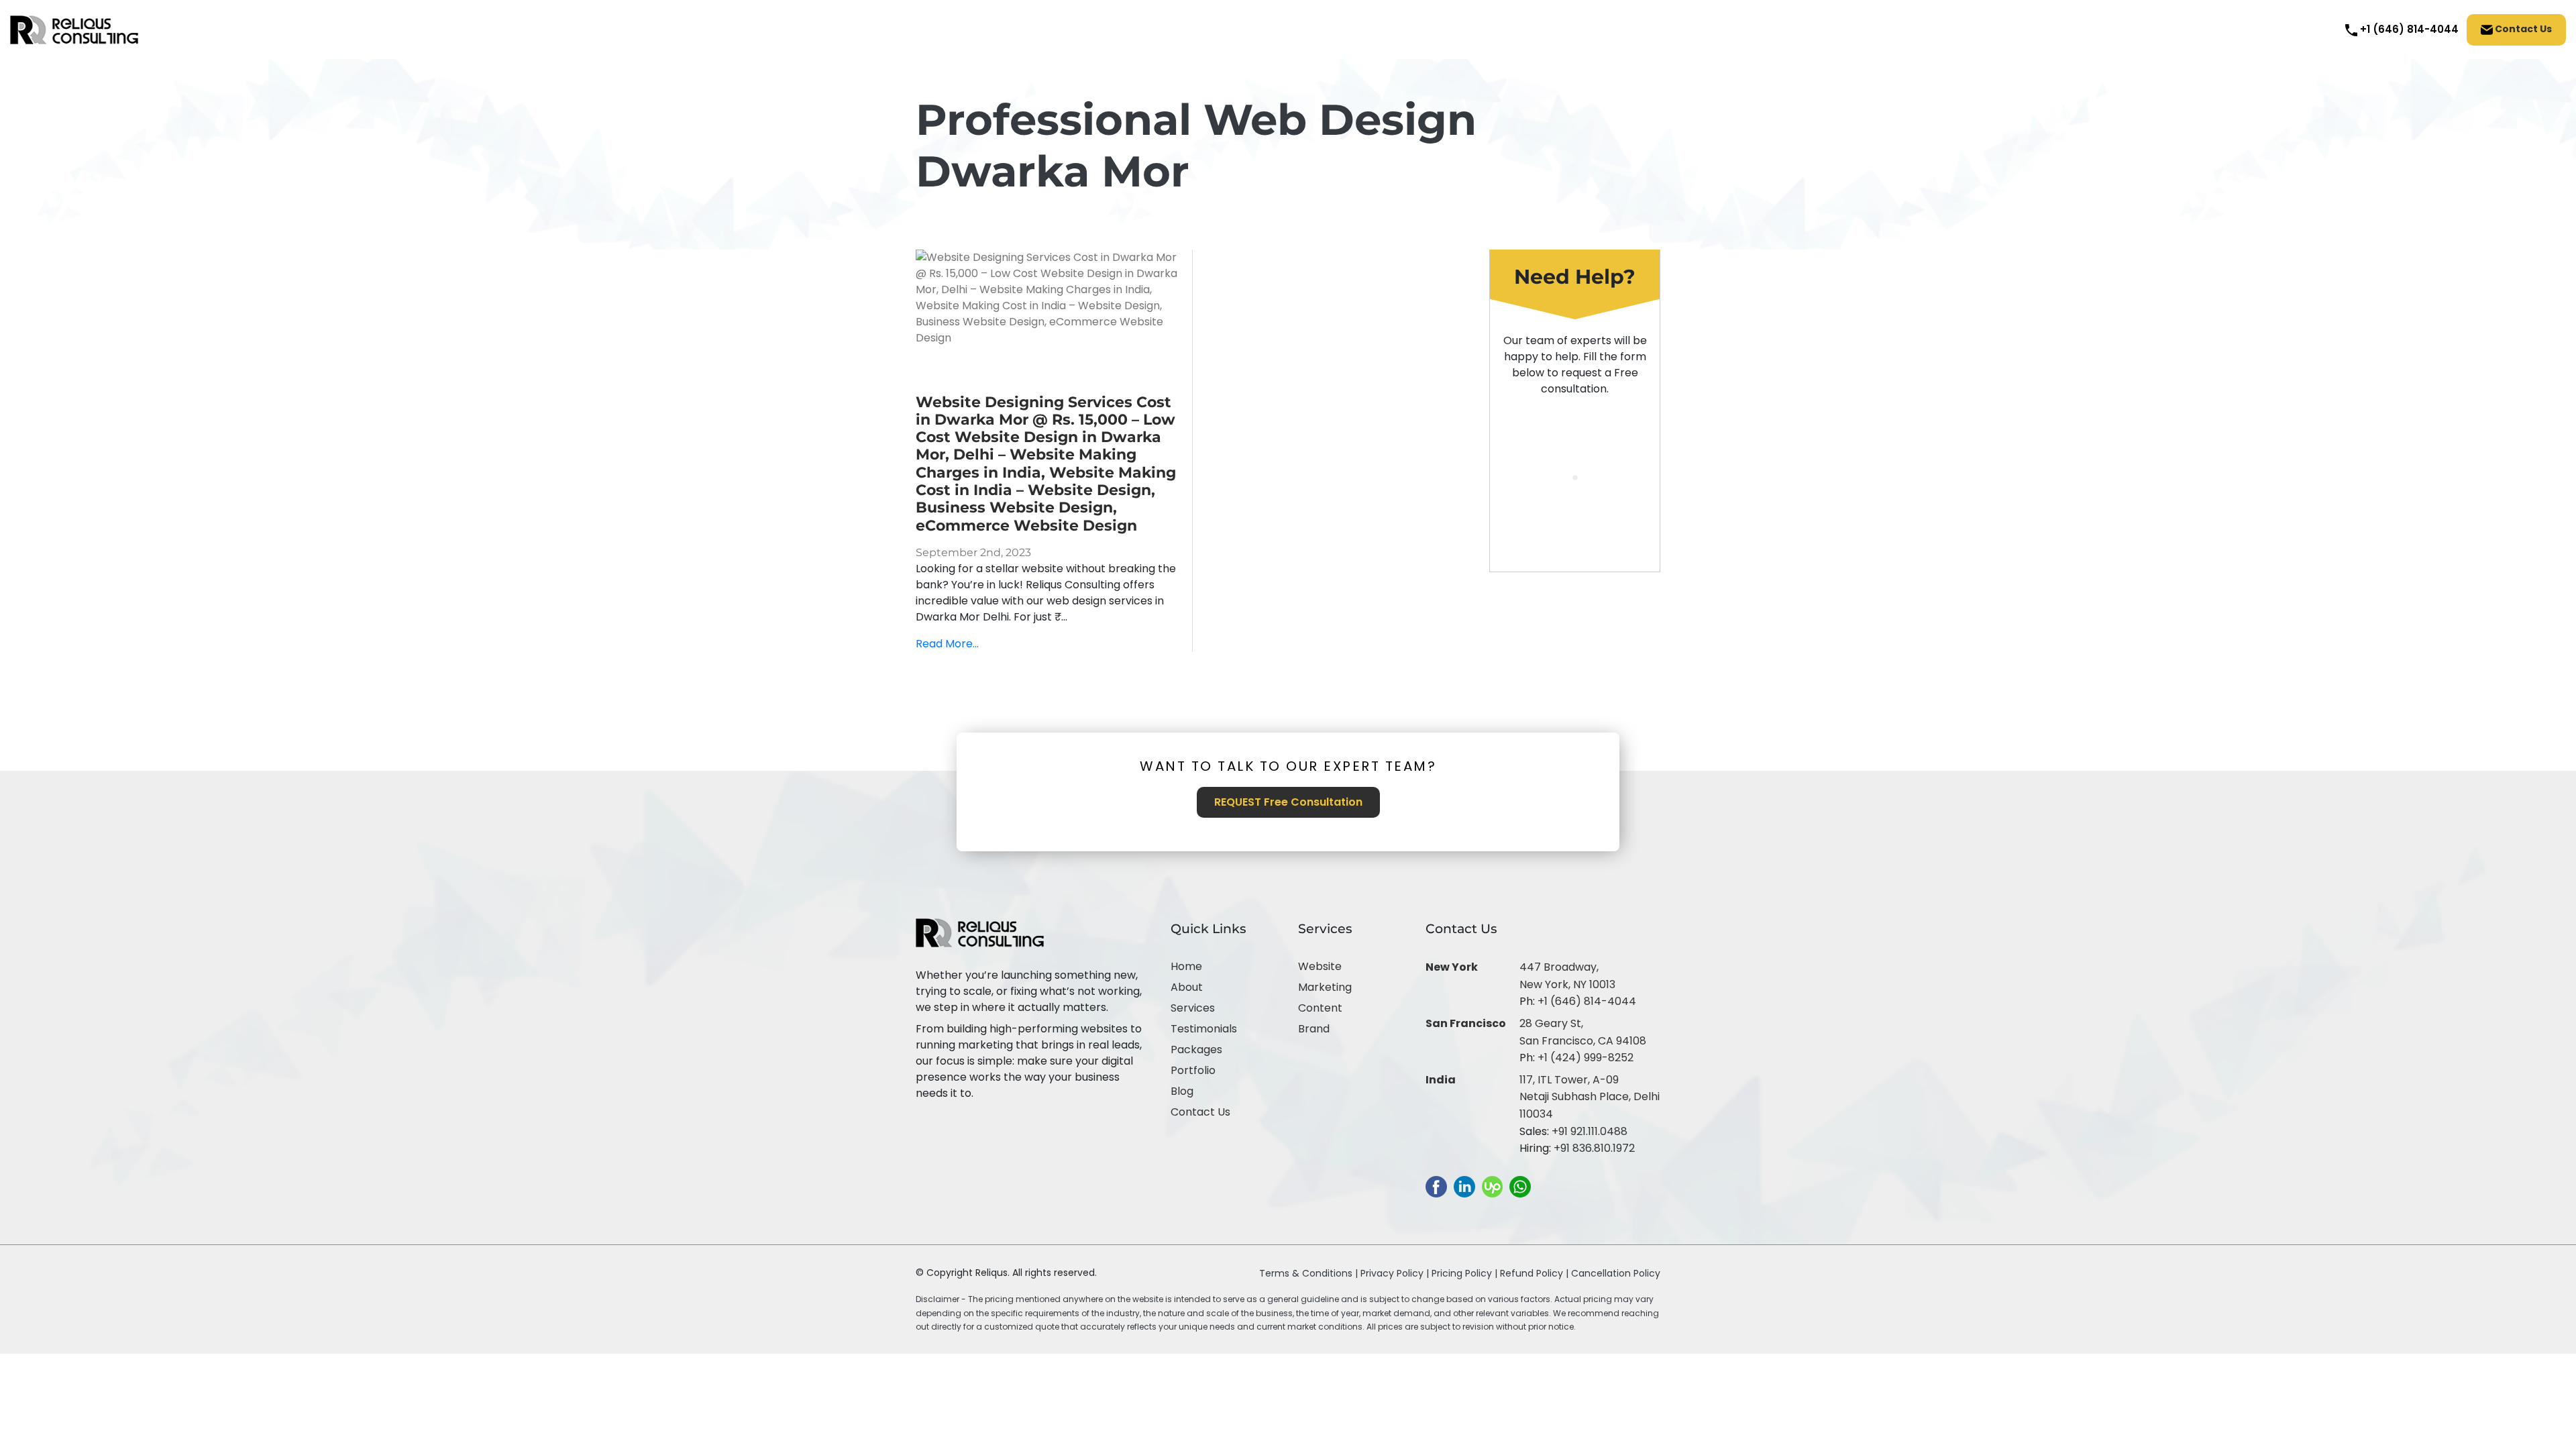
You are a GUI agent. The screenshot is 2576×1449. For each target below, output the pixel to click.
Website (1320, 966)
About (1187, 987)
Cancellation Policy (1616, 1273)
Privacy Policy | (1396, 1273)
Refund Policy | (1536, 1273)
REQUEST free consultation (1288, 802)
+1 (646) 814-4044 (1587, 1001)
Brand (1314, 1029)
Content (1320, 1008)
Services (1193, 1008)
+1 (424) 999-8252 (1586, 1058)
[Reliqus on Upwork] (1492, 1186)
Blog (1182, 1091)
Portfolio (1193, 1070)
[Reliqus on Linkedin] (1464, 1186)
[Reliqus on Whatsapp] (1520, 1186)
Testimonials (1204, 1029)
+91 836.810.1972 (1594, 1148)
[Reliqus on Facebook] (1436, 1186)
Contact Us (2522, 29)
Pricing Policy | (1464, 1273)
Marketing (1325, 987)
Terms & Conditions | (1308, 1273)
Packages (1196, 1050)
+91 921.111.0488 (1590, 1131)
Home (1186, 966)
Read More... (947, 644)
